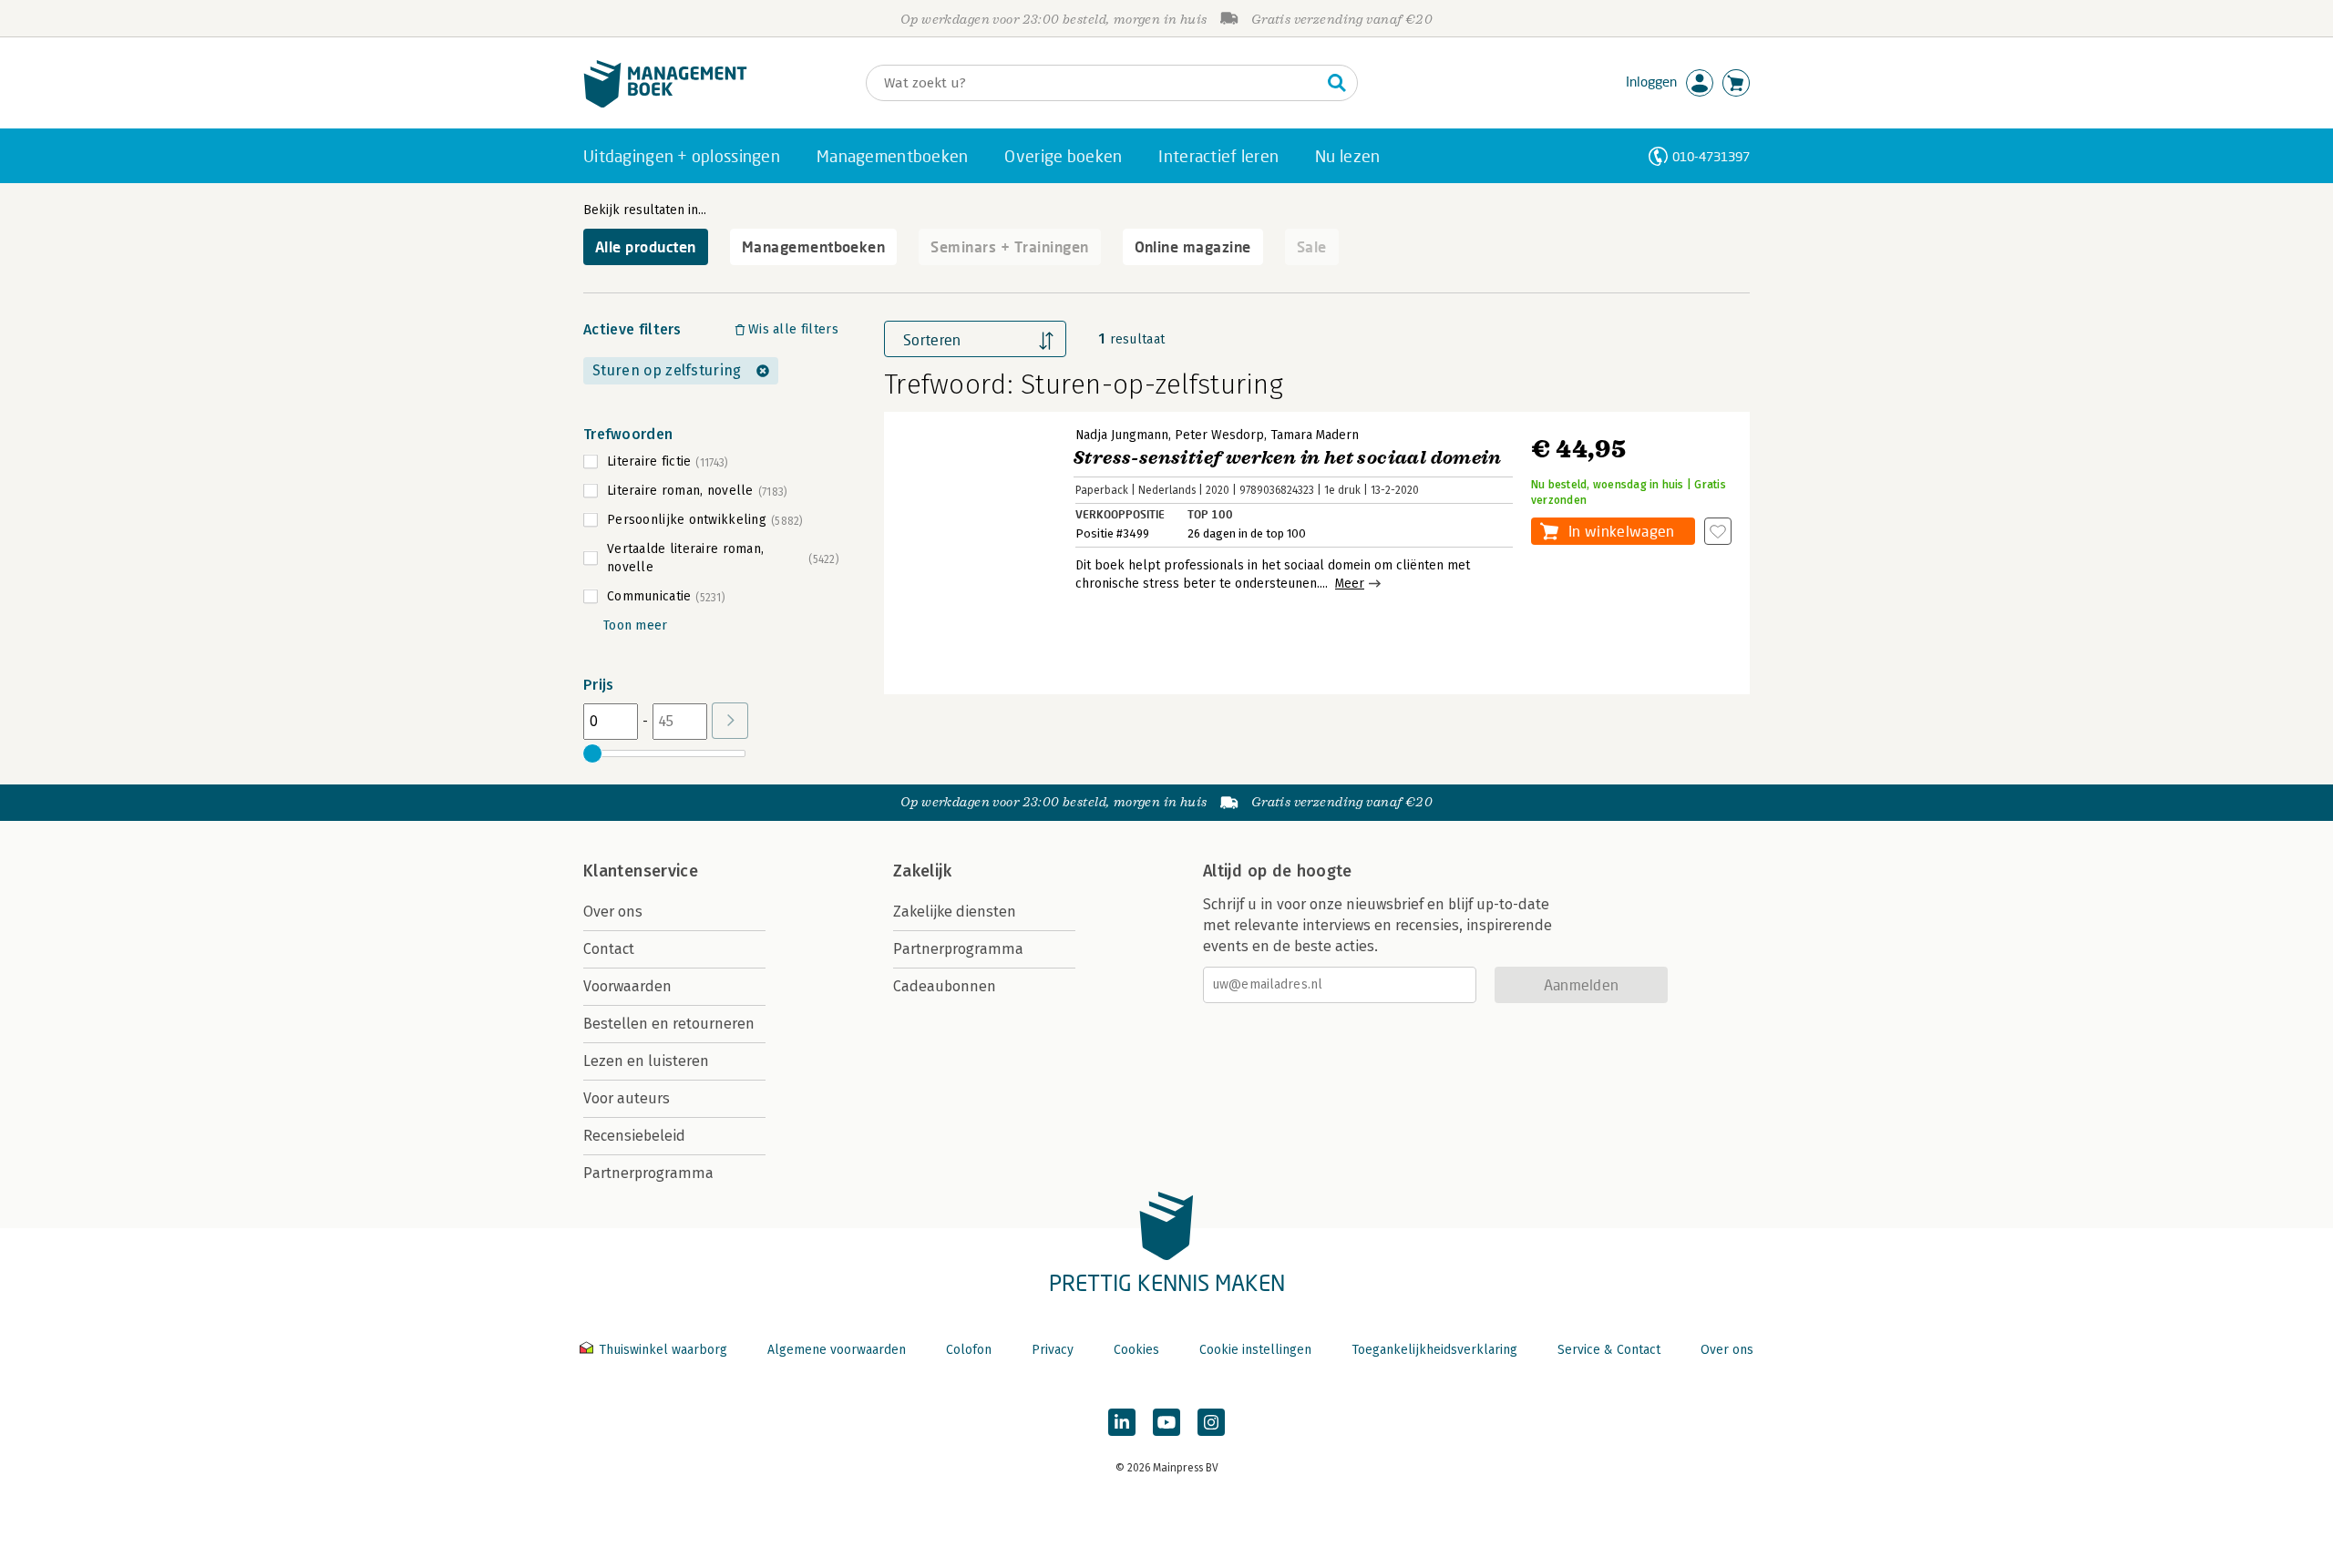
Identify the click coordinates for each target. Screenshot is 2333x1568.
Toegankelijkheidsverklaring (1434, 1350)
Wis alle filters (793, 329)
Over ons (613, 912)
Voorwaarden (627, 986)
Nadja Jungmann (1122, 435)
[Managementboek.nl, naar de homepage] (665, 103)
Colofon (969, 1350)
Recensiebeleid (634, 1136)
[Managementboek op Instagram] (1211, 1422)
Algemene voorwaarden (837, 1350)
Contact (609, 949)
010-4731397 (1711, 156)
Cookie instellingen (1255, 1350)
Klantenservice (641, 871)
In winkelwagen (1621, 531)
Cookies (1136, 1350)
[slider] (592, 753)
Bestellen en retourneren (669, 1024)
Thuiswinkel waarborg (663, 1350)
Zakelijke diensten (955, 912)
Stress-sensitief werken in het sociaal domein (1287, 458)
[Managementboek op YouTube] (1166, 1422)
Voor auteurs (627, 1098)
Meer (1350, 584)
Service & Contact (1609, 1350)
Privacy (1053, 1350)
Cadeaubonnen (945, 986)
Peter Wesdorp (1219, 435)
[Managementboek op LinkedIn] (1122, 1422)
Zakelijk (922, 871)
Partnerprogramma (648, 1173)
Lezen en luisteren (646, 1061)
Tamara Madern (1315, 435)
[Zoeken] (1337, 83)
